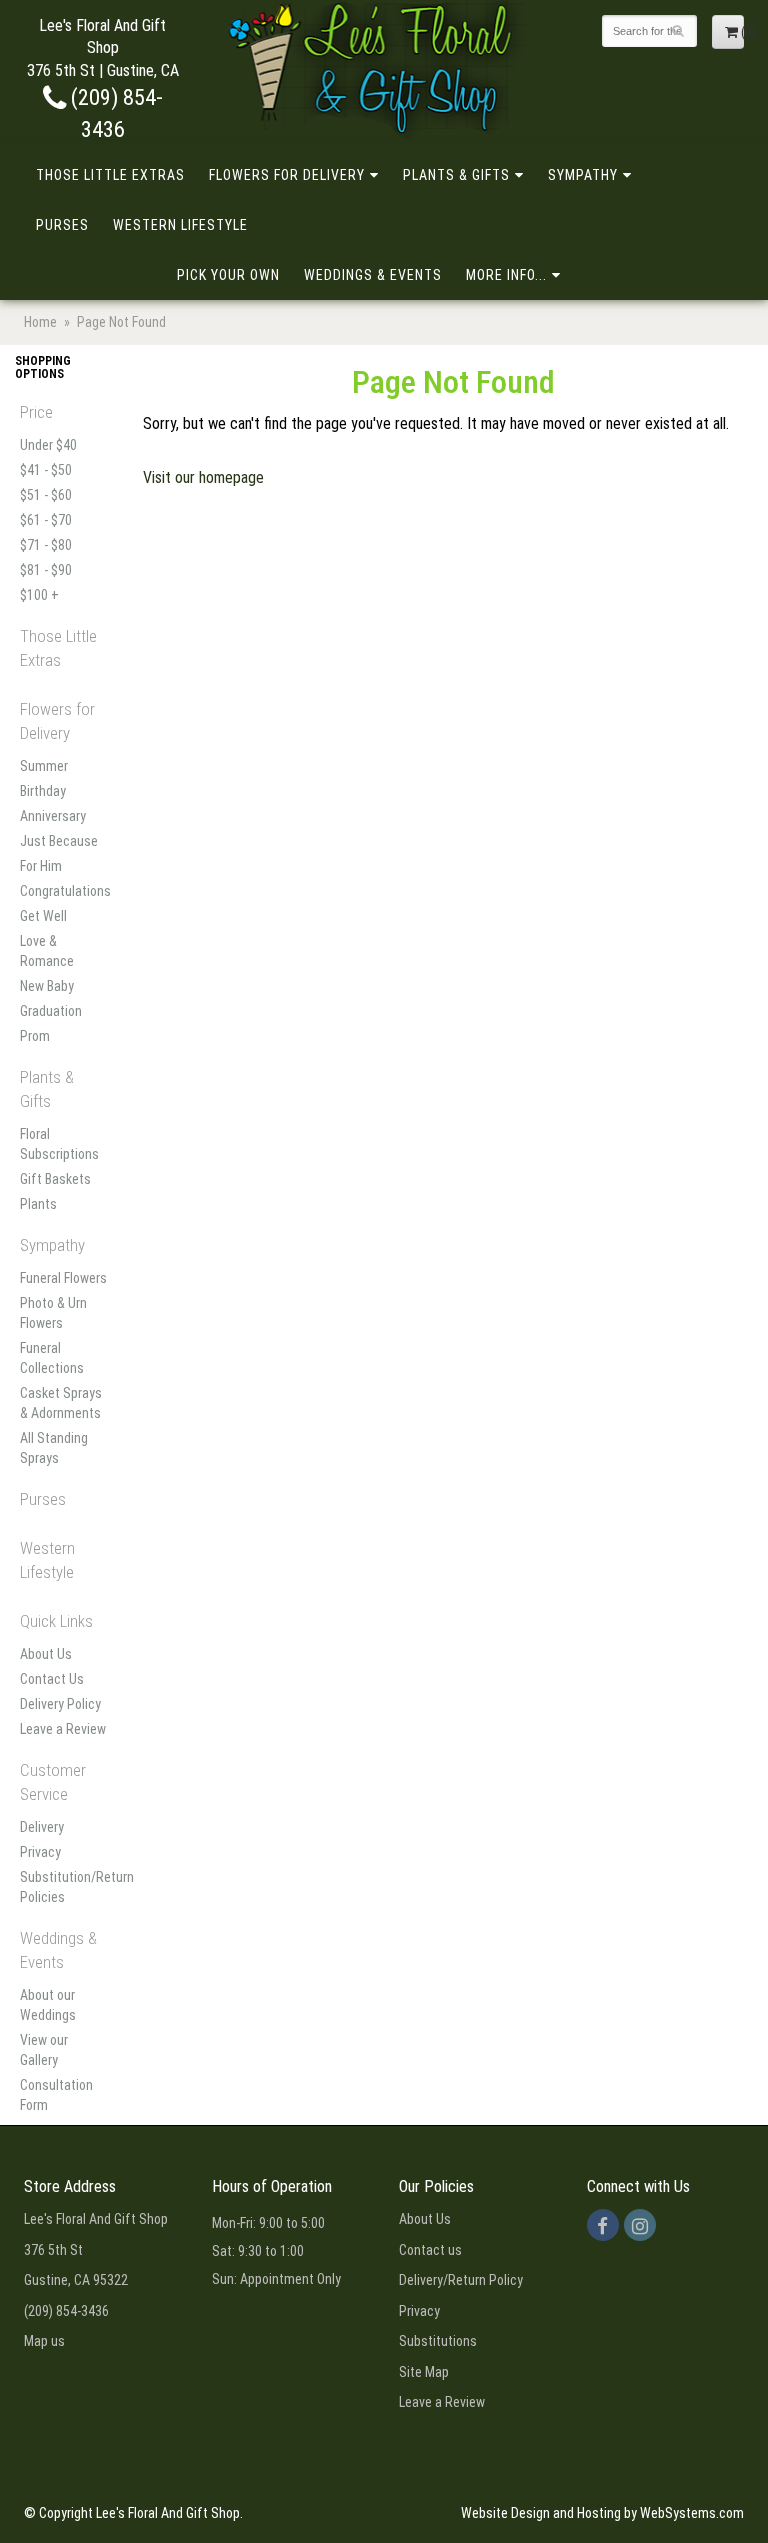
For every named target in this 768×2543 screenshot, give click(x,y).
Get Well (43, 916)
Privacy (40, 1852)
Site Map (424, 2372)
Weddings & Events (373, 275)
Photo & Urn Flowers (53, 1313)
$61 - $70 (46, 520)
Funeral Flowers (63, 1278)
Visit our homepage (203, 477)
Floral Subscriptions (59, 1144)
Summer (44, 766)
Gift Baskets (55, 1179)
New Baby (47, 986)
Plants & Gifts (456, 175)
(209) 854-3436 (66, 2311)
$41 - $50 (46, 470)
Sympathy (583, 175)
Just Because (59, 841)
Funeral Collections (52, 1358)
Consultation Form (56, 2095)
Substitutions (438, 2341)
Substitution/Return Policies (64, 1887)
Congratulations (64, 891)
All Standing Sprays (54, 1448)
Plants (38, 1204)
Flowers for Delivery (287, 175)
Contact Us (52, 1679)
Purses (62, 225)
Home (40, 322)
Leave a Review (63, 1729)
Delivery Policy (60, 1704)
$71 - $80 (46, 545)
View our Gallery (44, 2050)
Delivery (42, 1827)
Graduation (51, 1011)
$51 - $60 (46, 495)
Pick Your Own (228, 275)
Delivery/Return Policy (461, 2280)
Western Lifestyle (180, 225)
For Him (41, 866)
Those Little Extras (110, 175)
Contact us (430, 2250)
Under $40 (48, 445)
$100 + (39, 595)
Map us (44, 2341)
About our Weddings (48, 2005)
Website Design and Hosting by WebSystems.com (602, 2513)
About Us (46, 1654)
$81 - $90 (46, 570)
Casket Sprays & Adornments (61, 1403)
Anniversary (53, 816)
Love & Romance (47, 951)
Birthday (43, 791)
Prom (35, 1036)
